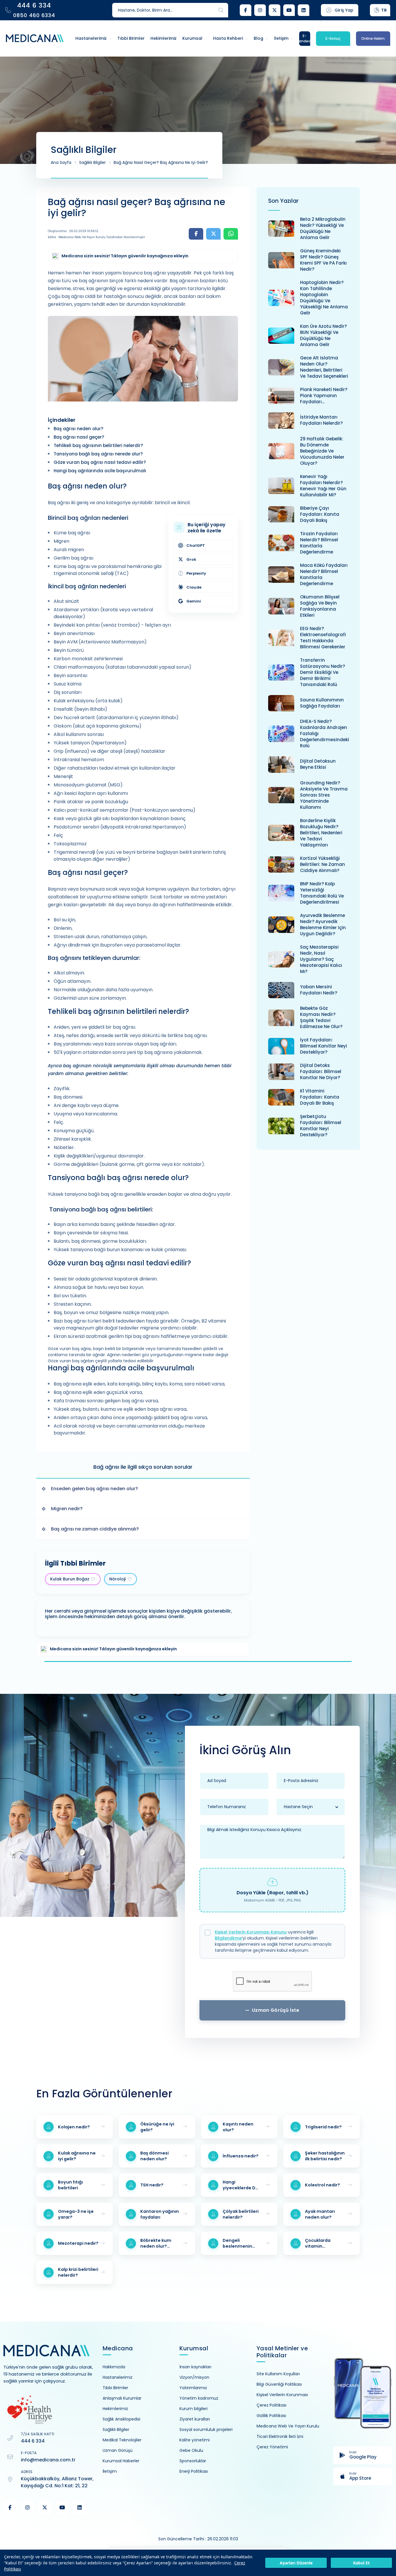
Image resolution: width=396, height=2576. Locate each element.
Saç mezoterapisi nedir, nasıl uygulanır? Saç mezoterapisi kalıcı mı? (321, 959)
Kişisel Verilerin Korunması (282, 2395)
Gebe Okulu (191, 2450)
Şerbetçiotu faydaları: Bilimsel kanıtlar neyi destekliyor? (321, 1126)
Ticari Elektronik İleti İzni (280, 2436)
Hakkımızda (114, 2367)
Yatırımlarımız (193, 2388)
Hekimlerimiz (115, 2409)
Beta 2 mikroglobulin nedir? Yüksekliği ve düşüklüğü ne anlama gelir (323, 228)
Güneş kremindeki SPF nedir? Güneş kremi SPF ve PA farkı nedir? (323, 260)
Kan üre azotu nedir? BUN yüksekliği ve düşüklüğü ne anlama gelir (323, 335)
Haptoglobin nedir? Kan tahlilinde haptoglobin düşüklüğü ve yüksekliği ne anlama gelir (324, 298)
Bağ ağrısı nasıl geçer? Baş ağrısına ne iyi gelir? (161, 162)
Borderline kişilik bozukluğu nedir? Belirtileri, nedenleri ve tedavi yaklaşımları (321, 833)
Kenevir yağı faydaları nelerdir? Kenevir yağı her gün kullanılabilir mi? (323, 486)
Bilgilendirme (228, 1938)
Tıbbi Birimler (115, 2388)
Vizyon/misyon (194, 2377)
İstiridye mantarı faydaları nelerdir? (321, 420)
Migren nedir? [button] (67, 1509)
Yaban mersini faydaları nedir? (319, 990)
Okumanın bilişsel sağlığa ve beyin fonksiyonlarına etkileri (320, 606)
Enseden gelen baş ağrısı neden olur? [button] (95, 1489)
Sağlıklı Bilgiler (92, 162)
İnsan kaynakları (195, 2367)
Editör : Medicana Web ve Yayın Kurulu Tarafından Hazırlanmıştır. (97, 237)
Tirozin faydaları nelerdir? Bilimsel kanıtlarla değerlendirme (319, 543)
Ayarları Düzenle (296, 2563)
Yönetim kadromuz (199, 2398)
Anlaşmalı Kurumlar (122, 2398)
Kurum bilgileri (194, 2409)
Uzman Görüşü (118, 2450)
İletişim (110, 2471)
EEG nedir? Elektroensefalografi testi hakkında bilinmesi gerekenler (323, 638)
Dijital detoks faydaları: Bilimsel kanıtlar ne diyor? (321, 1071)
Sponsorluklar (193, 2461)
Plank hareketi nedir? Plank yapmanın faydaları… (324, 396)
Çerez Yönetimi (272, 2447)
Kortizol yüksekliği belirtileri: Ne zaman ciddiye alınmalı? (323, 864)
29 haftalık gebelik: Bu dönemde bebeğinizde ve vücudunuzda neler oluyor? (322, 451)
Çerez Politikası (271, 2405)
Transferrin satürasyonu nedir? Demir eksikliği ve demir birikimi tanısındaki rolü (323, 672)
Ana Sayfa (61, 162)
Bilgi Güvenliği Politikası (279, 2384)
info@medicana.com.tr (48, 2460)
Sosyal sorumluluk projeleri (206, 2430)
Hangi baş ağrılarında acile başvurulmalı (100, 471)
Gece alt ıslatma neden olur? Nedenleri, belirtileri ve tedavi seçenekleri (324, 367)
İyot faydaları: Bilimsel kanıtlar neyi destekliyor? (324, 1046)
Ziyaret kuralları (195, 2419)
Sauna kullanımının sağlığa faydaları (322, 703)
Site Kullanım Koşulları (278, 2374)
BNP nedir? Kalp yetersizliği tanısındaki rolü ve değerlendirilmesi (322, 893)
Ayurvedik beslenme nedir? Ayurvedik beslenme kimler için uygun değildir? (323, 925)
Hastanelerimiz (118, 2377)
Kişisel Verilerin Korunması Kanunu (251, 1932)
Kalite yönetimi (195, 2440)
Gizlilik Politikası (271, 2416)
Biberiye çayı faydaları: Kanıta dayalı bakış (320, 514)
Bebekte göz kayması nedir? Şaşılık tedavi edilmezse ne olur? (321, 1017)
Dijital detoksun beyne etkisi (318, 764)
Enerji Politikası (194, 2471)
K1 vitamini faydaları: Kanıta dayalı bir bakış (320, 1097)
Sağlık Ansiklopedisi (121, 2419)
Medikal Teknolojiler (122, 2440)
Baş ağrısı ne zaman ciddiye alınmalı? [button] (95, 1529)
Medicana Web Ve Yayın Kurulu (288, 2426)
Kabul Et (361, 2563)
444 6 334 (33, 2441)
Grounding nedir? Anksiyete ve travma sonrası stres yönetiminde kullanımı (324, 795)
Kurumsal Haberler (121, 2461)
